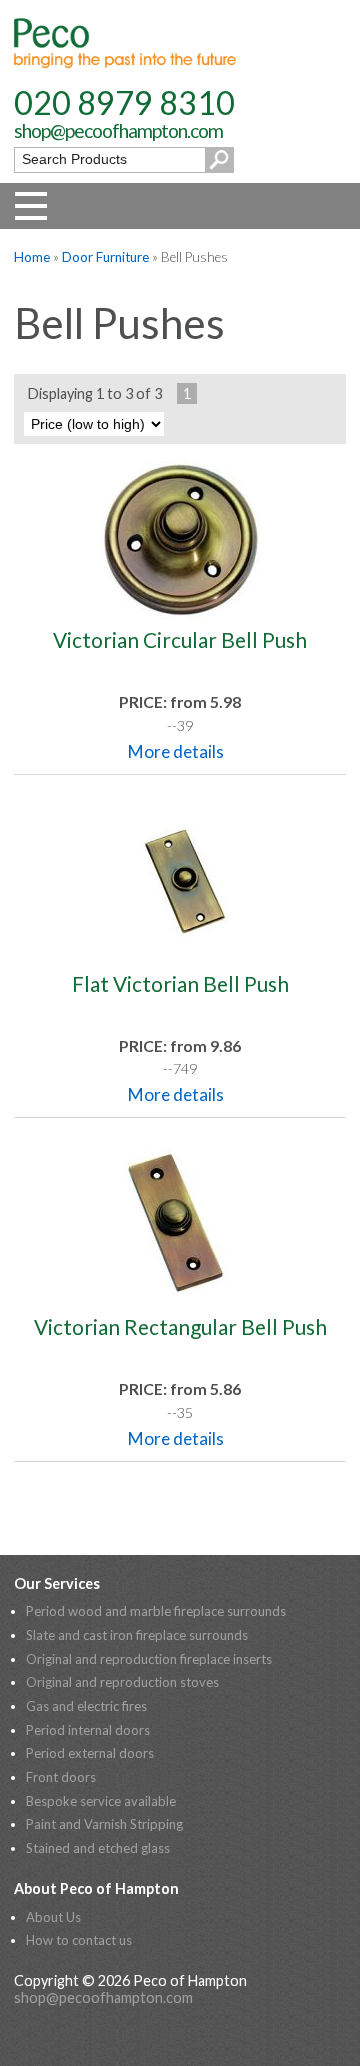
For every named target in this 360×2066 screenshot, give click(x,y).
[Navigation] (31, 206)
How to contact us (79, 1940)
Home (32, 257)
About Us (53, 1917)
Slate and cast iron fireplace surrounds (137, 1635)
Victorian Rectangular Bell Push (180, 1326)
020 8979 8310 (124, 102)
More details (176, 751)
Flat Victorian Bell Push (180, 983)
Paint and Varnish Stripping (104, 1824)
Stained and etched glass (98, 1848)
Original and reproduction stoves (122, 1682)
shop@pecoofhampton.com (118, 130)
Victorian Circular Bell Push (180, 639)
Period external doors (90, 1753)
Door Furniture (105, 257)
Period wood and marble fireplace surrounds (156, 1611)
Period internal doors (88, 1730)
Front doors (61, 1777)
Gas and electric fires (86, 1706)
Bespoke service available (101, 1801)
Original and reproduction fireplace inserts (149, 1659)
